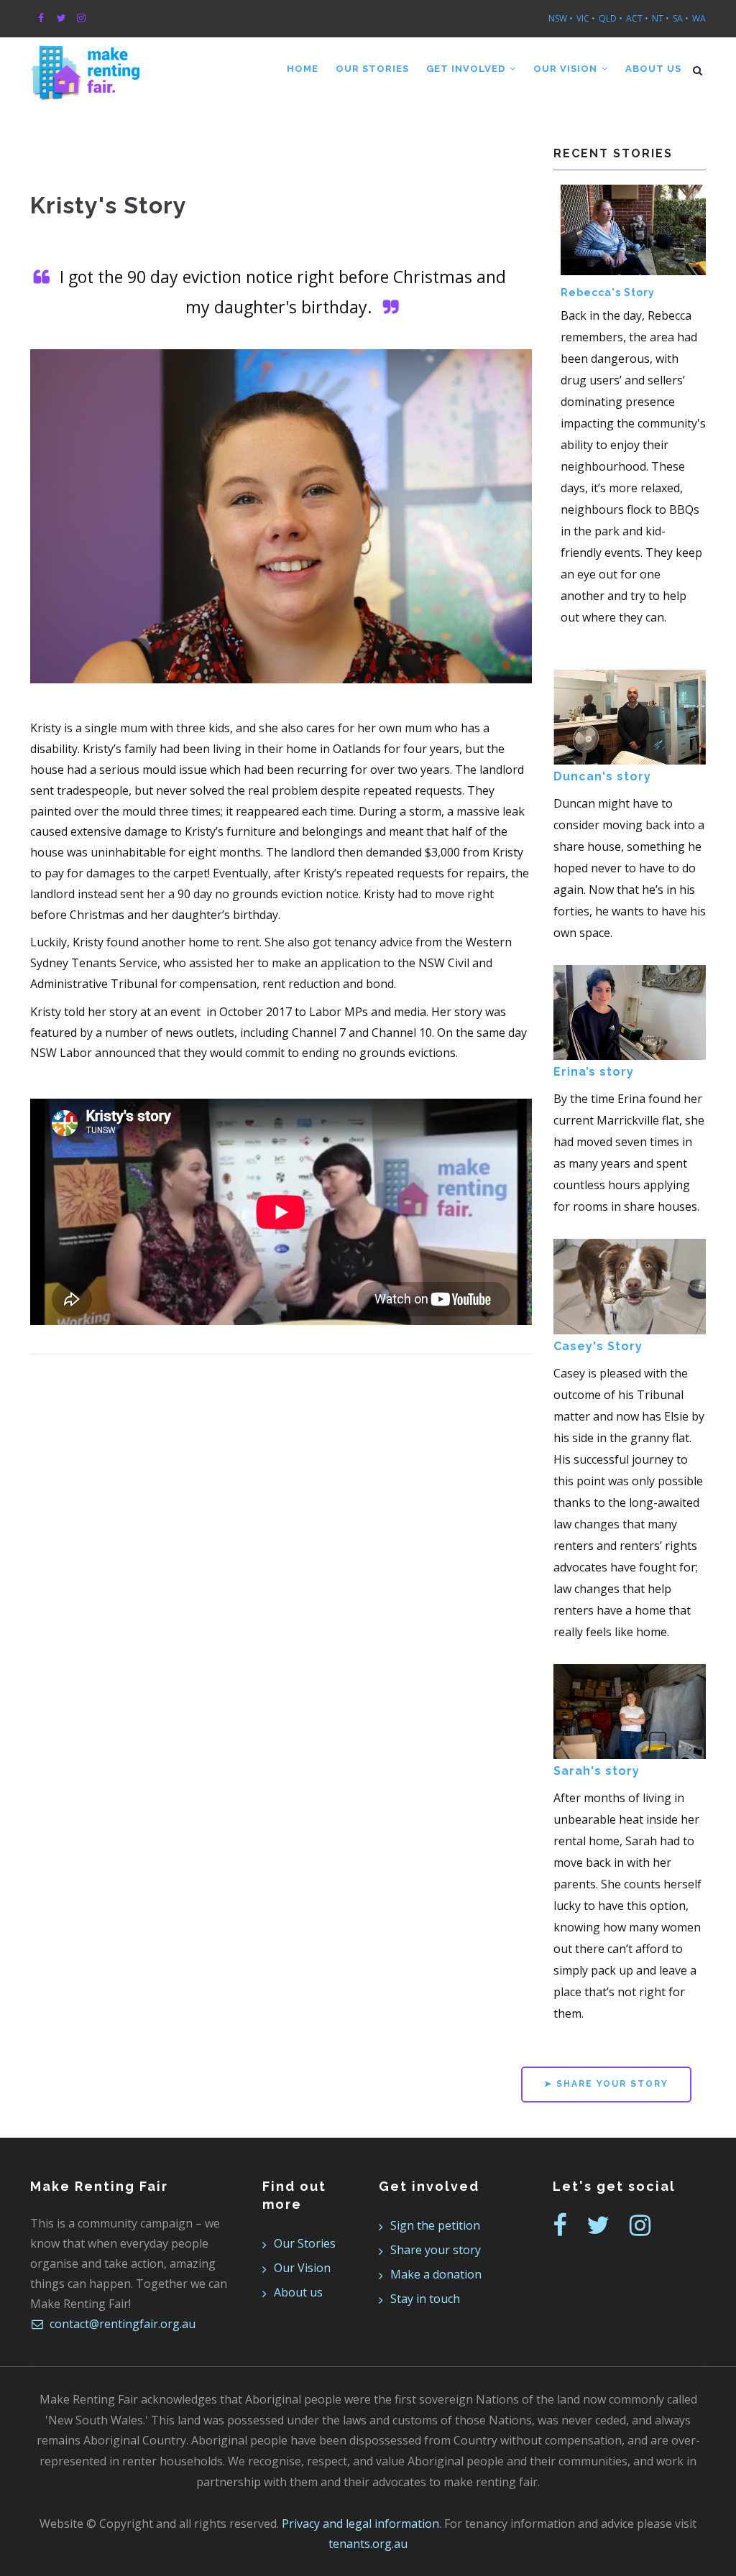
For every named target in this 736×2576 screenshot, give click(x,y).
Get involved (467, 69)
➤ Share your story (606, 2084)
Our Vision (567, 69)
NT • (661, 18)
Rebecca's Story (608, 292)
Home (303, 69)
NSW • (561, 18)
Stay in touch (425, 2299)
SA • (681, 18)
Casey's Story (598, 1346)
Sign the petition (435, 2225)
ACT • (637, 18)
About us (653, 69)
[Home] (86, 66)
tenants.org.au (368, 2544)
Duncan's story (602, 776)
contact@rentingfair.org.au (121, 2324)
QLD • (611, 18)
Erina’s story (594, 1072)
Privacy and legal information (360, 2524)
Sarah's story (597, 1771)
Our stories (372, 69)
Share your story (436, 2250)
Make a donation (436, 2274)
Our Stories (305, 2243)
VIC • (586, 18)
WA (699, 18)
